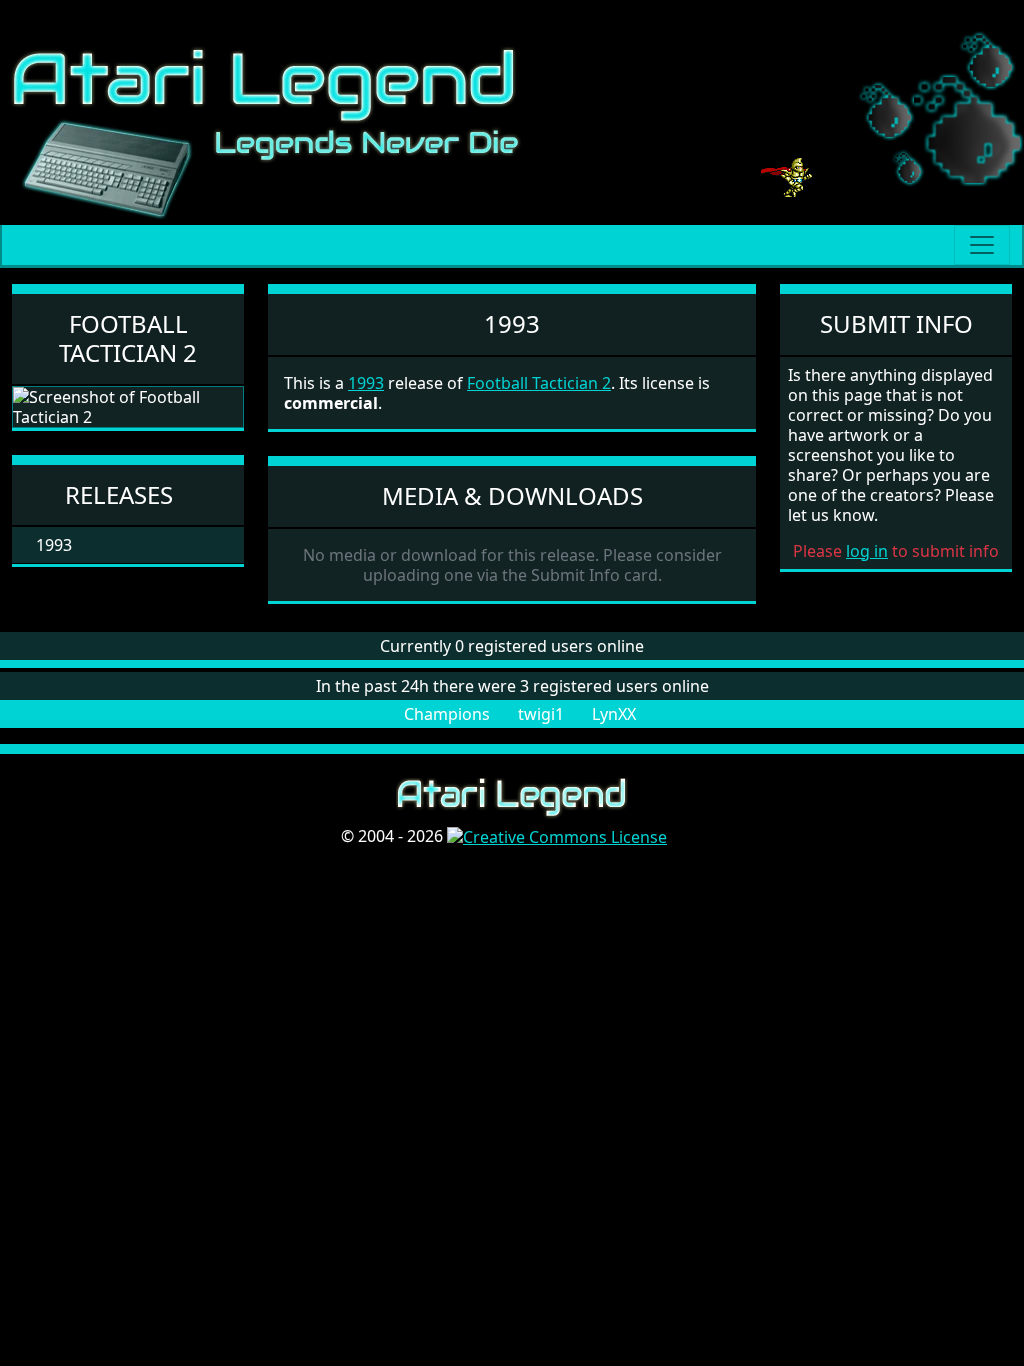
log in (867, 551)
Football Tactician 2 (128, 338)
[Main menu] (982, 245)
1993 (366, 383)
